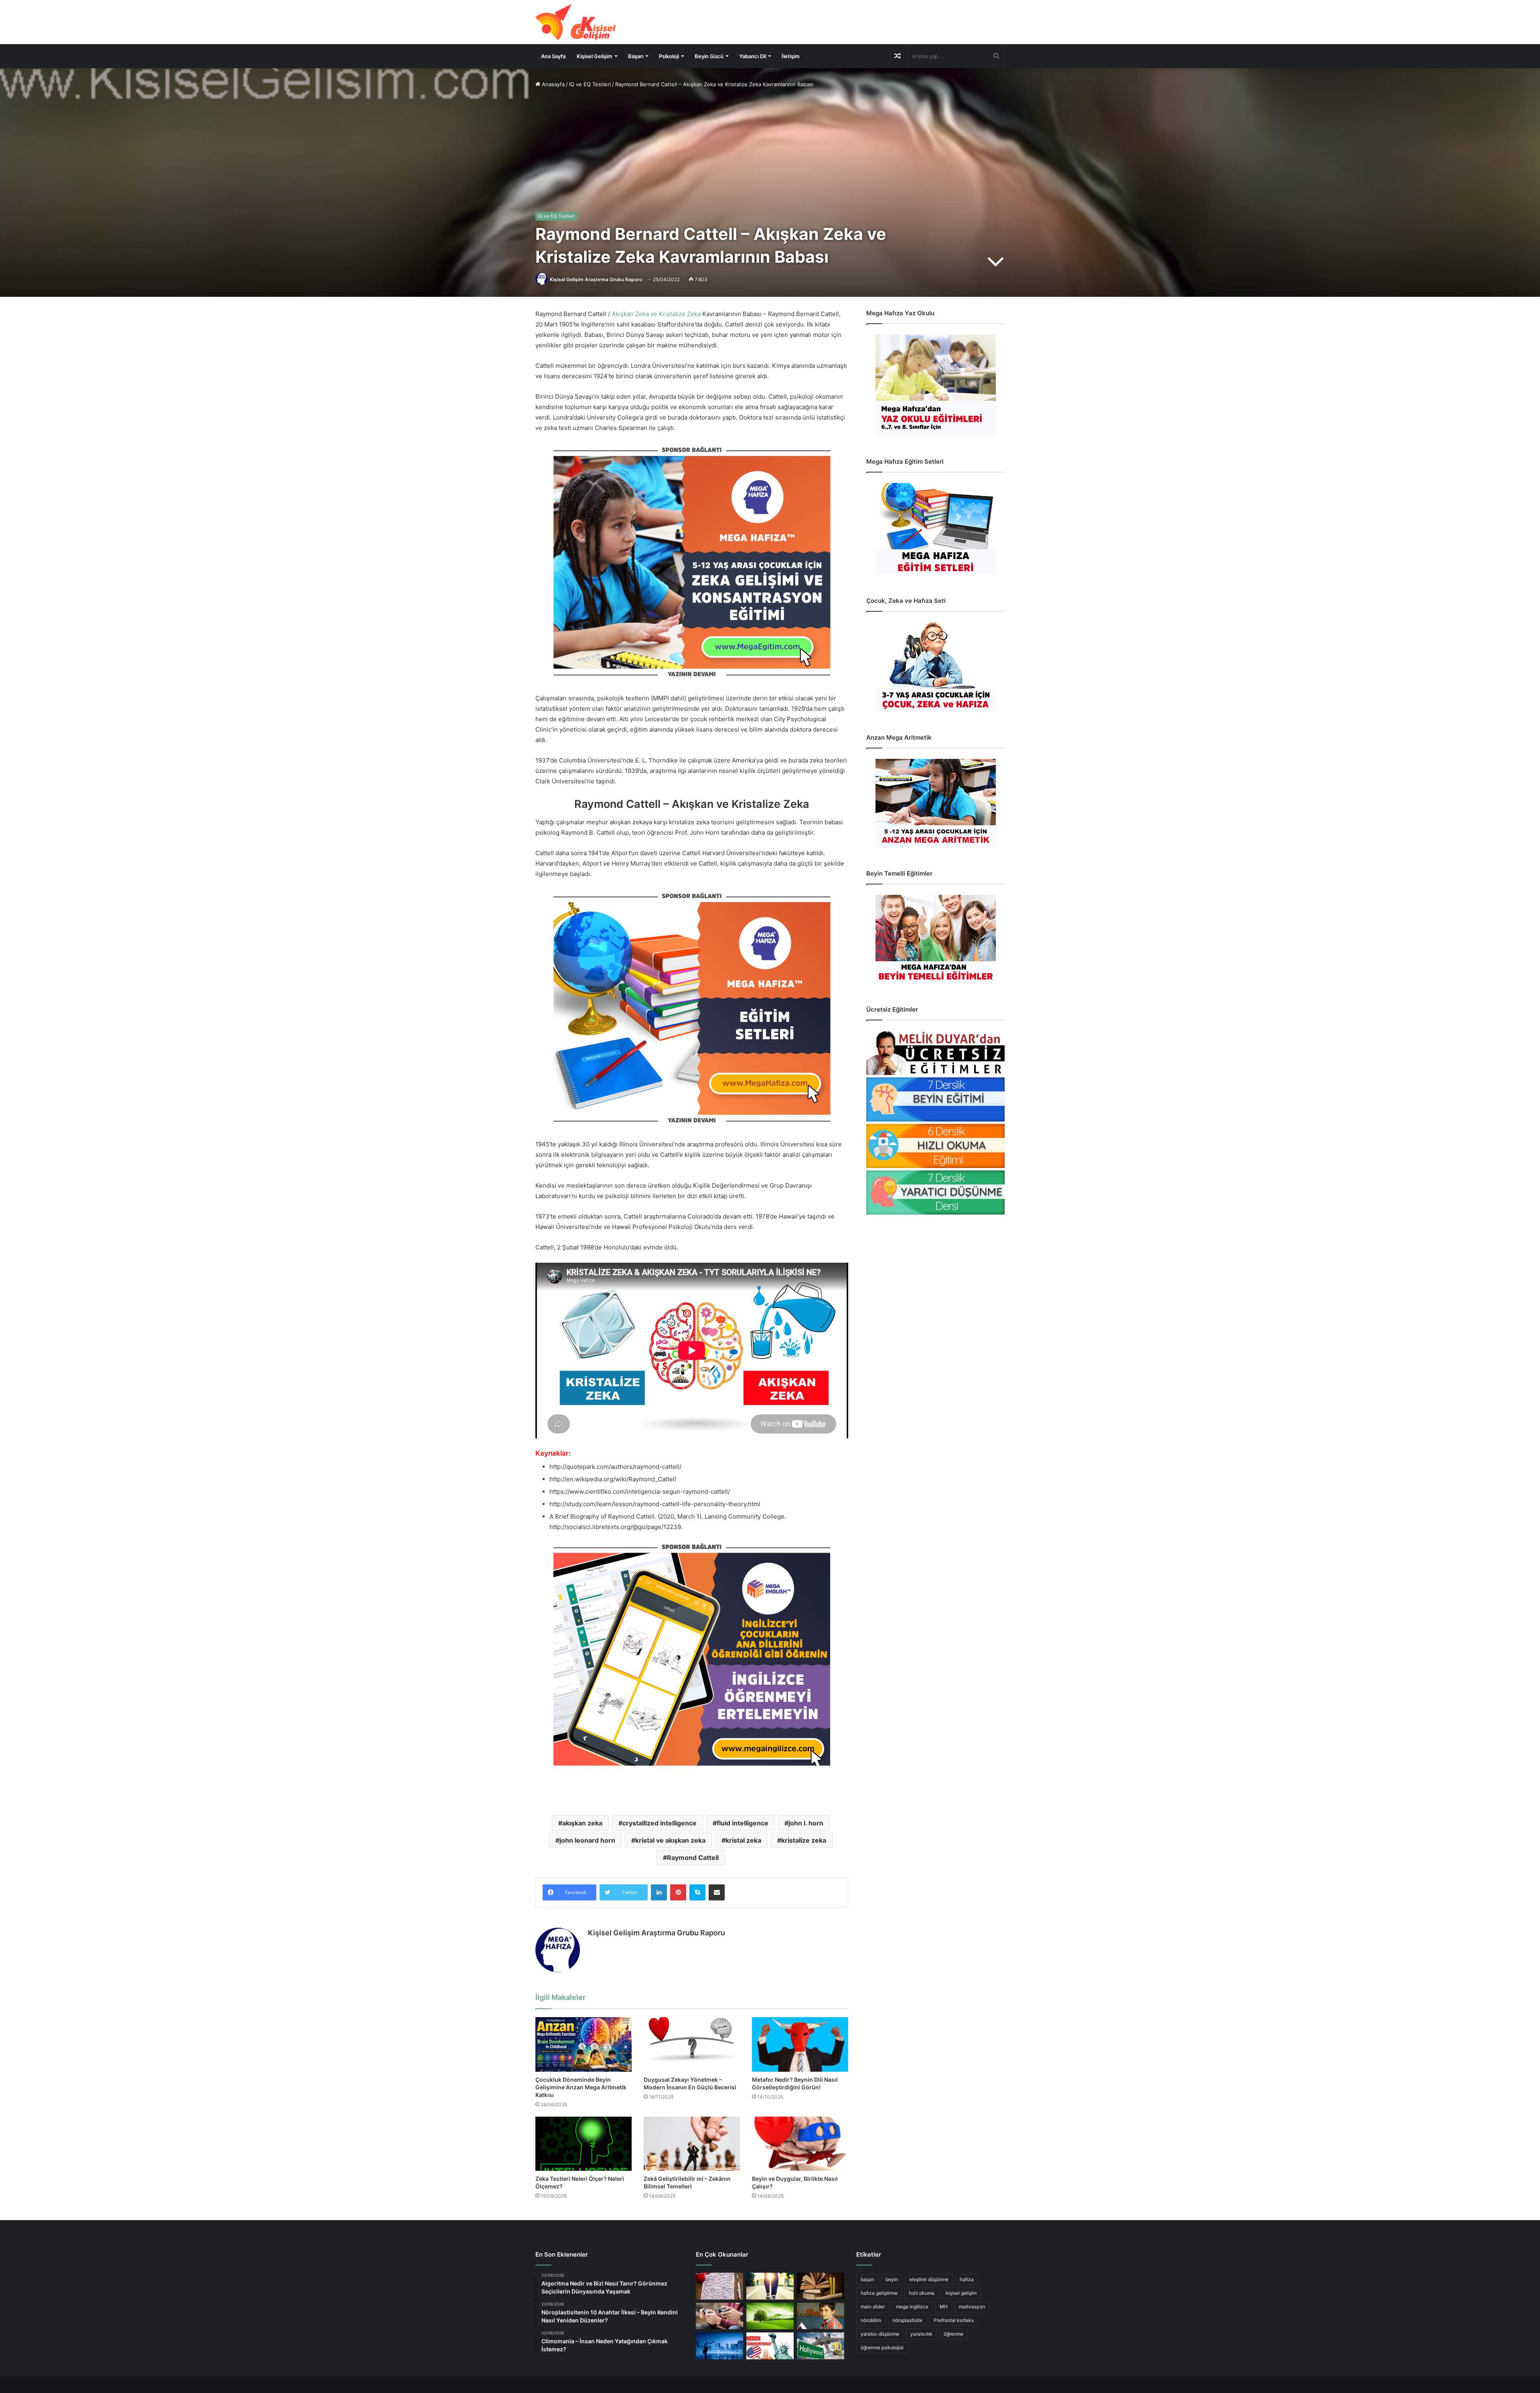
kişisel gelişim (961, 2293)
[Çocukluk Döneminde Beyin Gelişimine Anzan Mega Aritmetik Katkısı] (584, 2044)
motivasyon (972, 2307)
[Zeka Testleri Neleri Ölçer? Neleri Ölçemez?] (584, 2144)
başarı (867, 2279)
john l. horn (806, 1823)
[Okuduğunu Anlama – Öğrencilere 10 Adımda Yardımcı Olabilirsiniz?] (821, 2316)
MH (944, 2307)
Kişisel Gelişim (595, 56)
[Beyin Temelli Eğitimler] (935, 939)
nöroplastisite (907, 2320)
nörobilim (871, 2320)
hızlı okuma (922, 2293)
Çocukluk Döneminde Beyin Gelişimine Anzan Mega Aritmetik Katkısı (581, 2087)
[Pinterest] (678, 1892)
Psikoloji (669, 56)
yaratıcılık (921, 2334)
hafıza (967, 2279)
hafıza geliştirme (879, 2293)
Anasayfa (552, 84)
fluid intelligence (743, 1823)
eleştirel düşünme (929, 2279)
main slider (873, 2307)
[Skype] (697, 1892)
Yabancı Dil (753, 56)
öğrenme (953, 2334)
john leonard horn (587, 1840)
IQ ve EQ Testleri (590, 84)
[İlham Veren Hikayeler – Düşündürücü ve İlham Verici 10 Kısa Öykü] (821, 2286)
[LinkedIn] (659, 1892)
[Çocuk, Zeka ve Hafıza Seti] (935, 666)
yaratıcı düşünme (880, 2334)
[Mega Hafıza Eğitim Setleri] (935, 528)
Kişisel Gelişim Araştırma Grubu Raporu (596, 279)
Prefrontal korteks (954, 2320)
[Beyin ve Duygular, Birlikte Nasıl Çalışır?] (800, 2144)
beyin (892, 2279)
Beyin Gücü (709, 56)
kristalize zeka (804, 1840)
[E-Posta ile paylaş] (717, 1892)
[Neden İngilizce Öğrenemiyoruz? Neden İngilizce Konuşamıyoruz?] (770, 2346)
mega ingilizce (912, 2307)
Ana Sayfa (553, 56)
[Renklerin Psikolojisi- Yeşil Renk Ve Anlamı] (770, 2316)
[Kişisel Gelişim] (575, 22)
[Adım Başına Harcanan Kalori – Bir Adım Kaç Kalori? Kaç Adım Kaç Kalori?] (770, 2286)
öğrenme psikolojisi (882, 2347)
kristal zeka (743, 1840)
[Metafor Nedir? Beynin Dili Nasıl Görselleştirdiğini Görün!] (800, 2044)
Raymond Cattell (693, 1858)
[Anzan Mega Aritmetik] (935, 803)
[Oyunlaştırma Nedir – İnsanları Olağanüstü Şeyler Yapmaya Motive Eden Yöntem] (719, 2316)
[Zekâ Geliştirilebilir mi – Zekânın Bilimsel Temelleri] (692, 2144)
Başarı (636, 56)
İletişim (791, 56)
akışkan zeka (582, 1823)
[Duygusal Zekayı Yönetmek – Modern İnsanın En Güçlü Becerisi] (692, 2044)
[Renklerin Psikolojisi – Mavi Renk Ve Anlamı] (719, 2346)
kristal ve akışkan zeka (670, 1840)
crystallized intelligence (660, 1823)
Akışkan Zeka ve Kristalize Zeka (656, 314)
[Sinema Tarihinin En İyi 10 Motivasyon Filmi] (821, 2346)
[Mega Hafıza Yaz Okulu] (935, 385)
